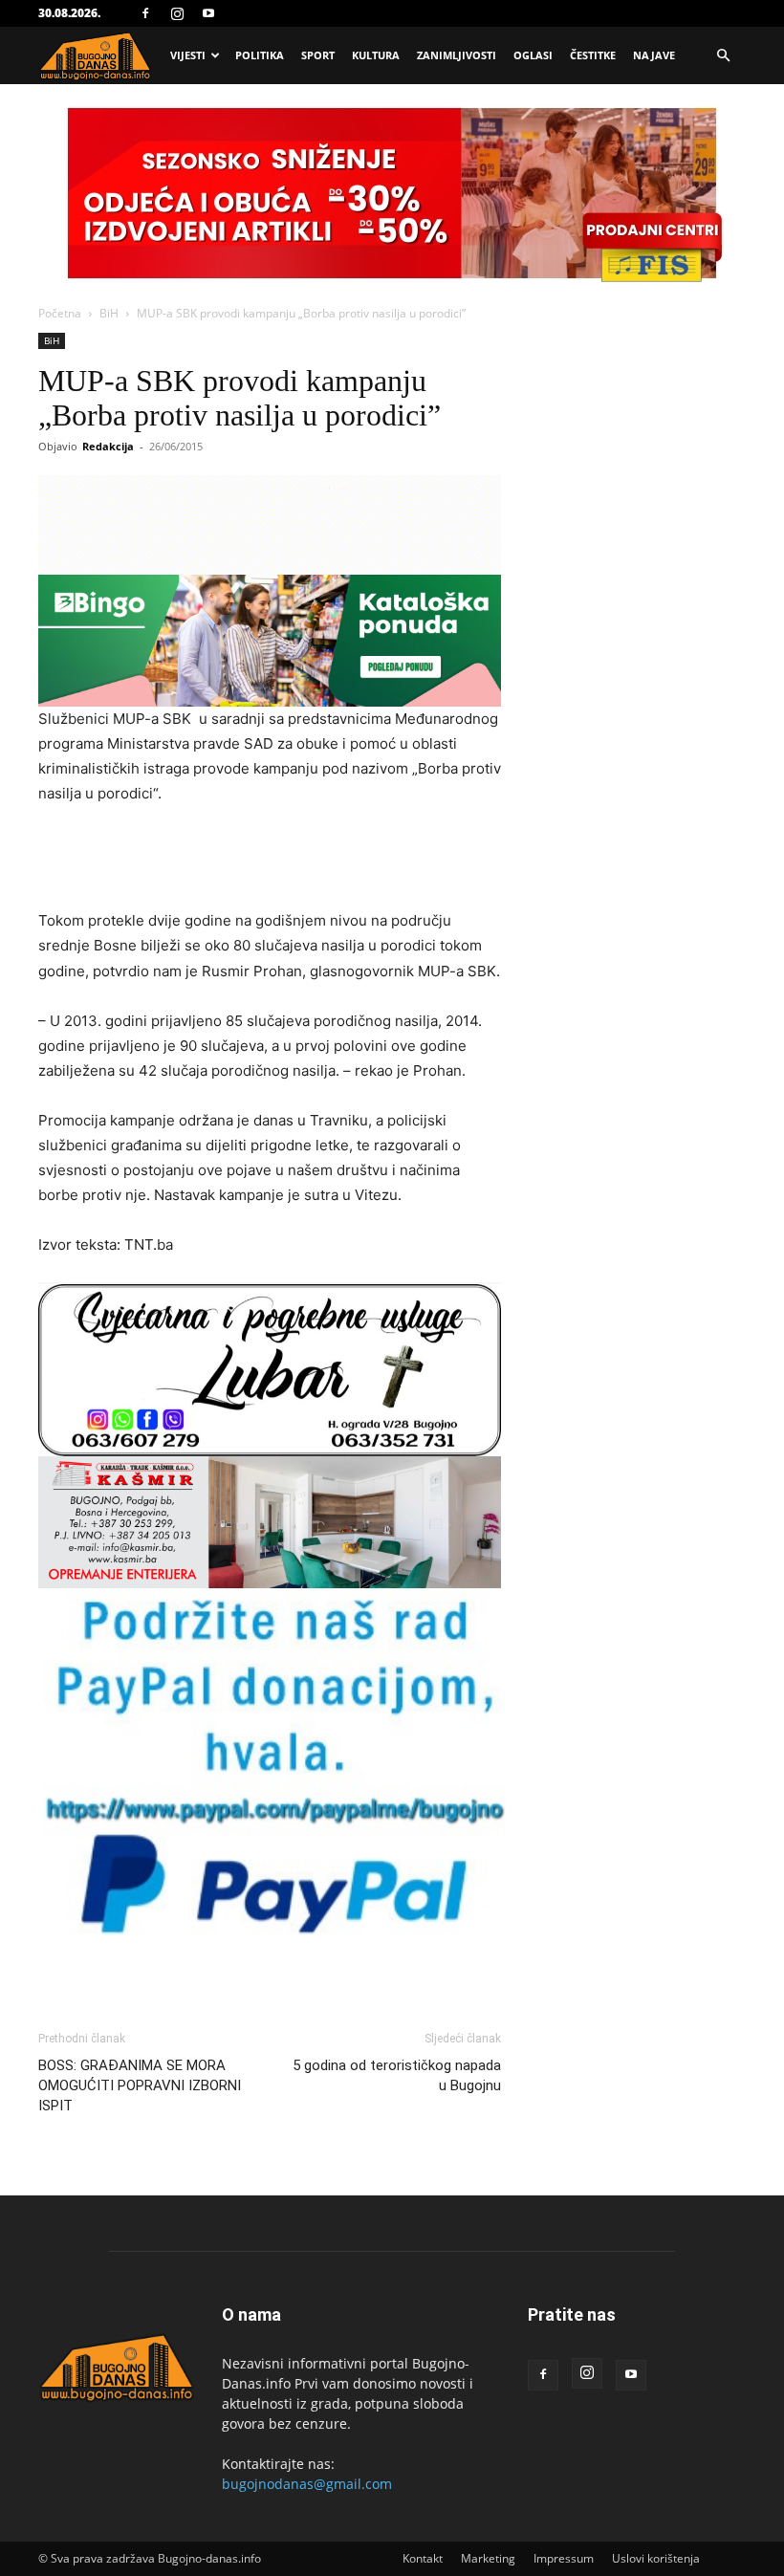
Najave (654, 55)
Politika (260, 55)
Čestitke (593, 55)
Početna (60, 313)
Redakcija (108, 446)
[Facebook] (145, 13)
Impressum (564, 2558)
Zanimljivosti (457, 55)
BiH (109, 313)
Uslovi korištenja (656, 2558)
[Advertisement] (270, 860)
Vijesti (188, 55)
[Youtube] (208, 13)
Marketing (488, 2558)
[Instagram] (177, 13)
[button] (723, 56)
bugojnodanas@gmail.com (307, 2484)
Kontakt (423, 2558)
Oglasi (533, 55)
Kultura (376, 55)
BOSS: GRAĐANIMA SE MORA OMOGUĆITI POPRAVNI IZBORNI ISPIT (140, 2085)
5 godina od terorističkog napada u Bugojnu (397, 2075)
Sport (318, 55)
